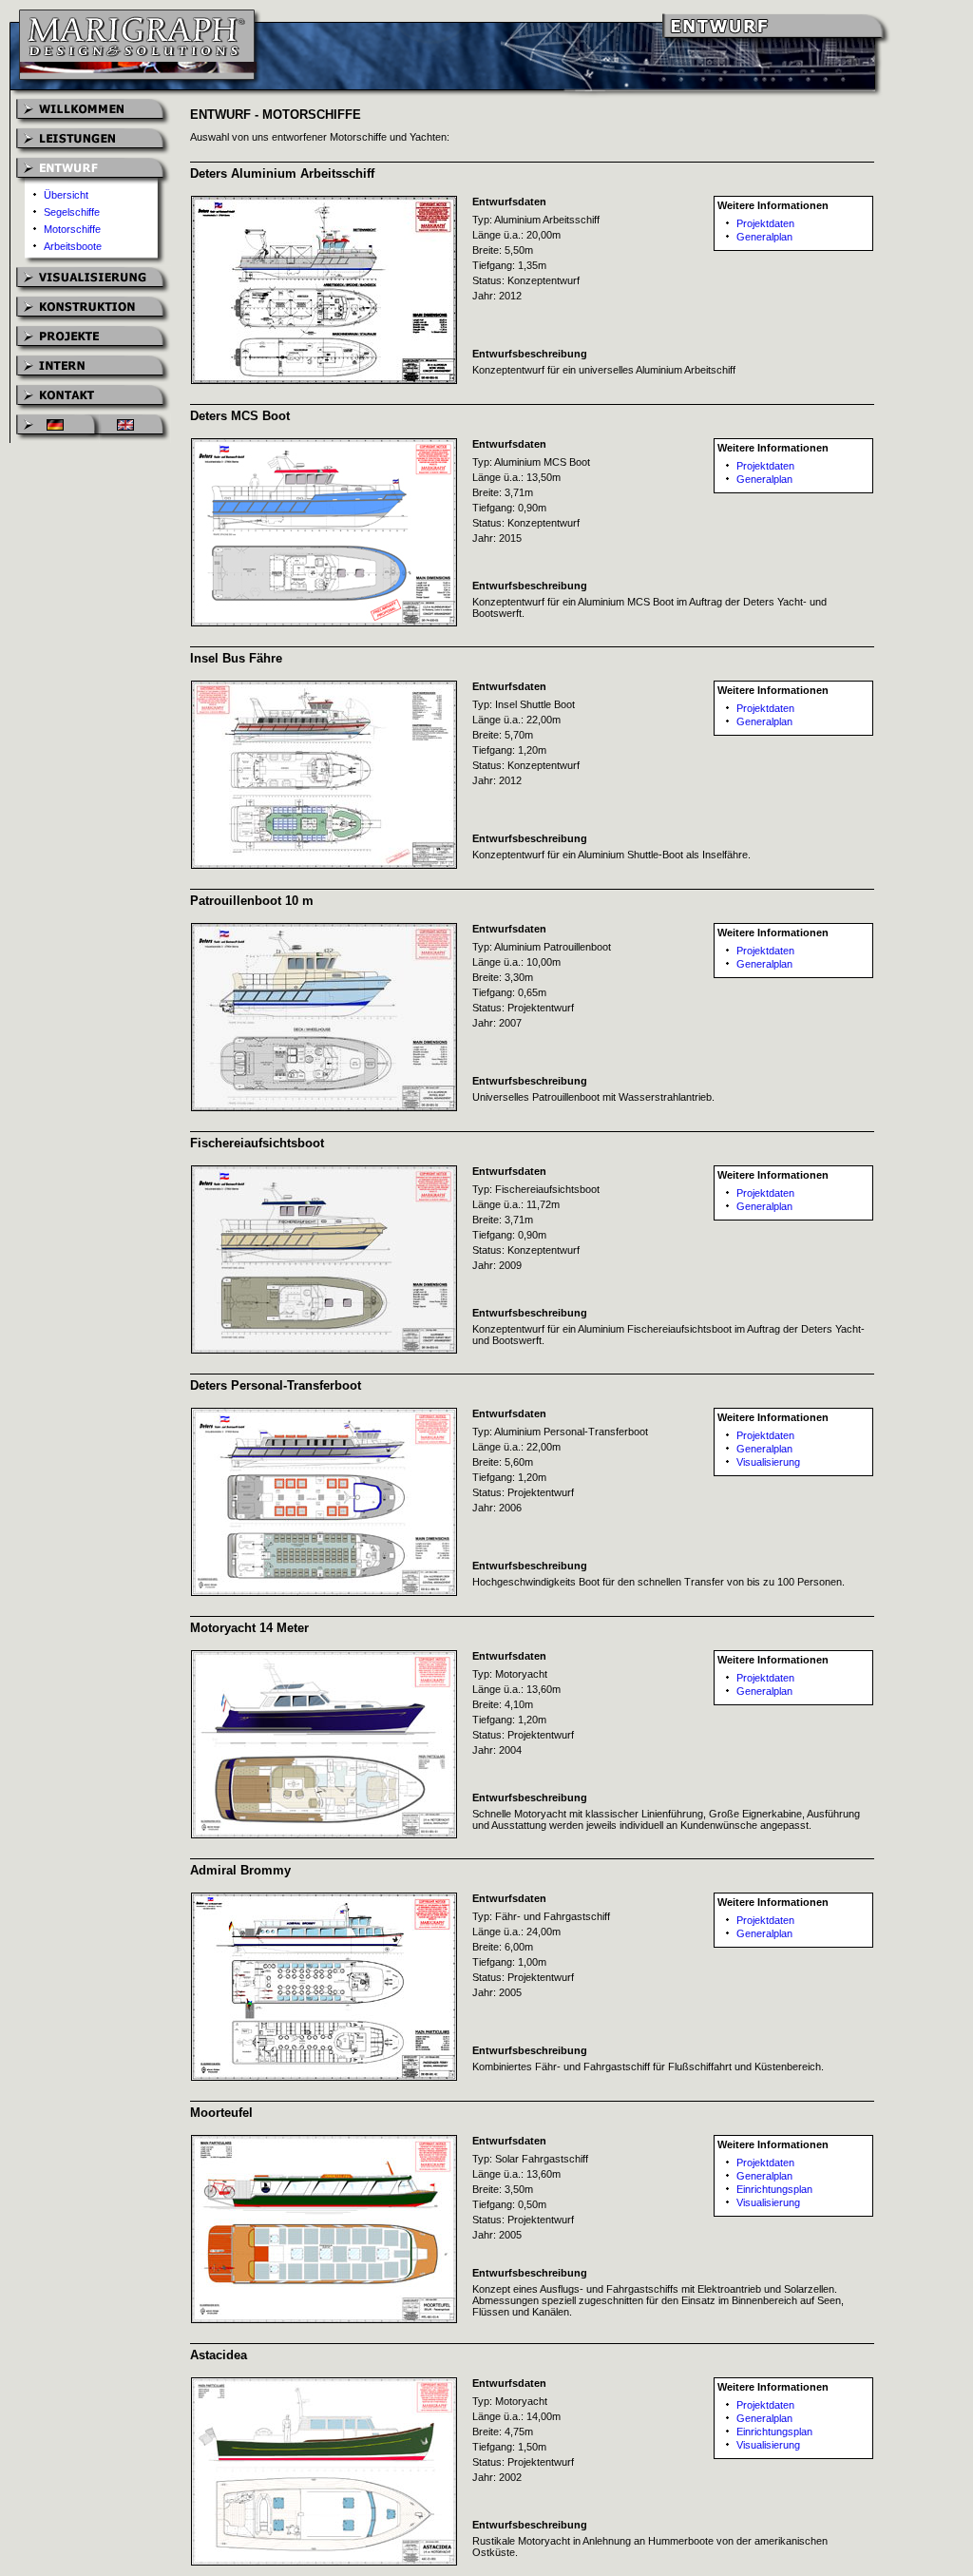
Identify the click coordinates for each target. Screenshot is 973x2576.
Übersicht (66, 195)
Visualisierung (768, 1462)
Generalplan (764, 237)
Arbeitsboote (73, 246)
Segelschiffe (72, 212)
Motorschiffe (72, 229)
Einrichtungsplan (774, 2189)
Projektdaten (765, 223)
